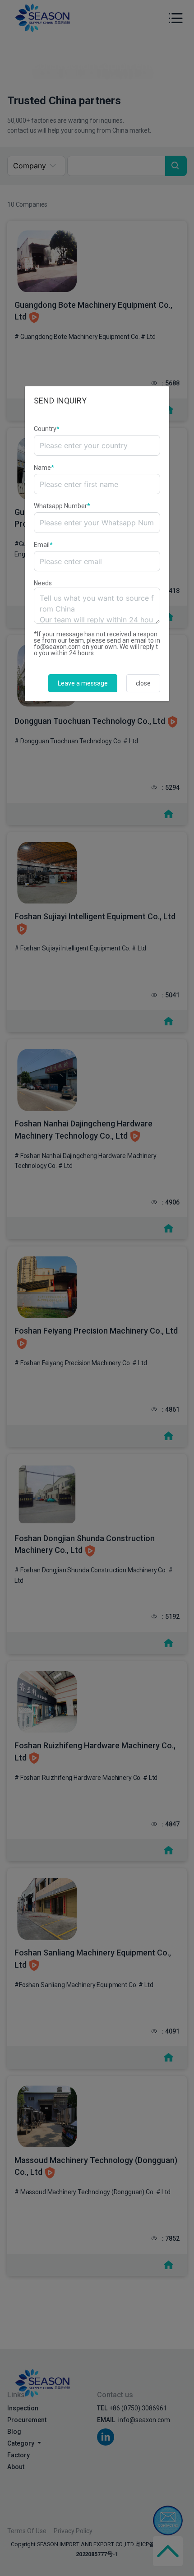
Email (43, 545)
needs (43, 583)
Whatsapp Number (62, 506)
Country (47, 429)
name (44, 468)
